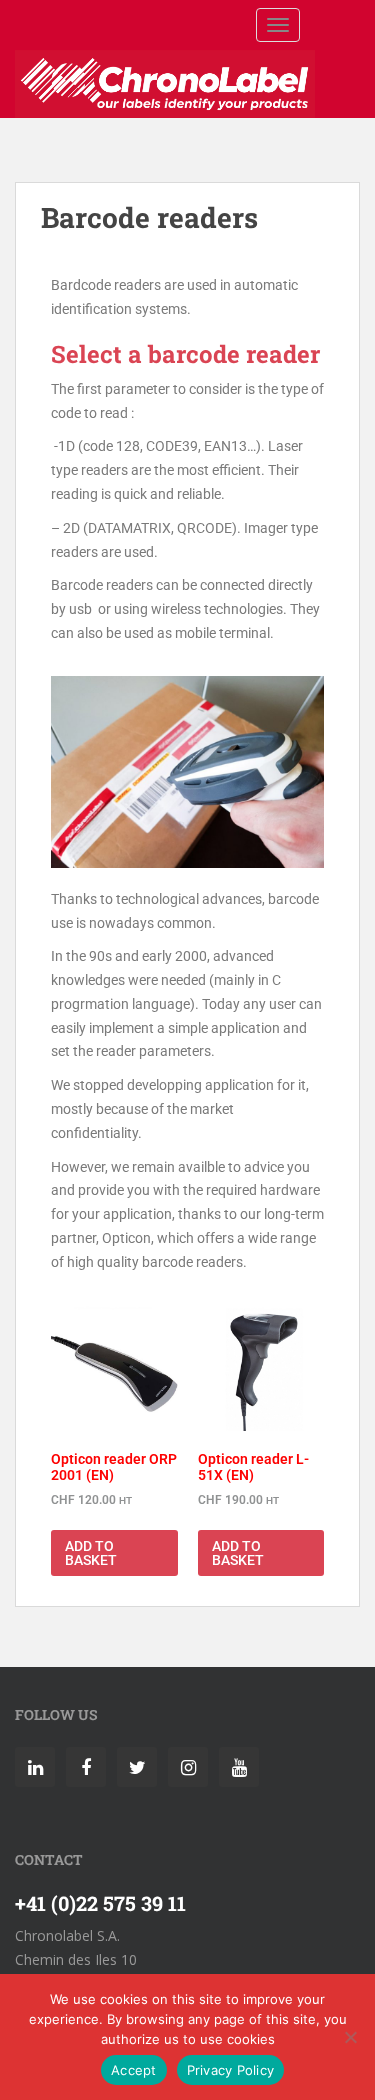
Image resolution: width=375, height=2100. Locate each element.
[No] (350, 2037)
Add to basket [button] (91, 1553)
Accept (134, 2070)
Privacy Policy (231, 2070)
